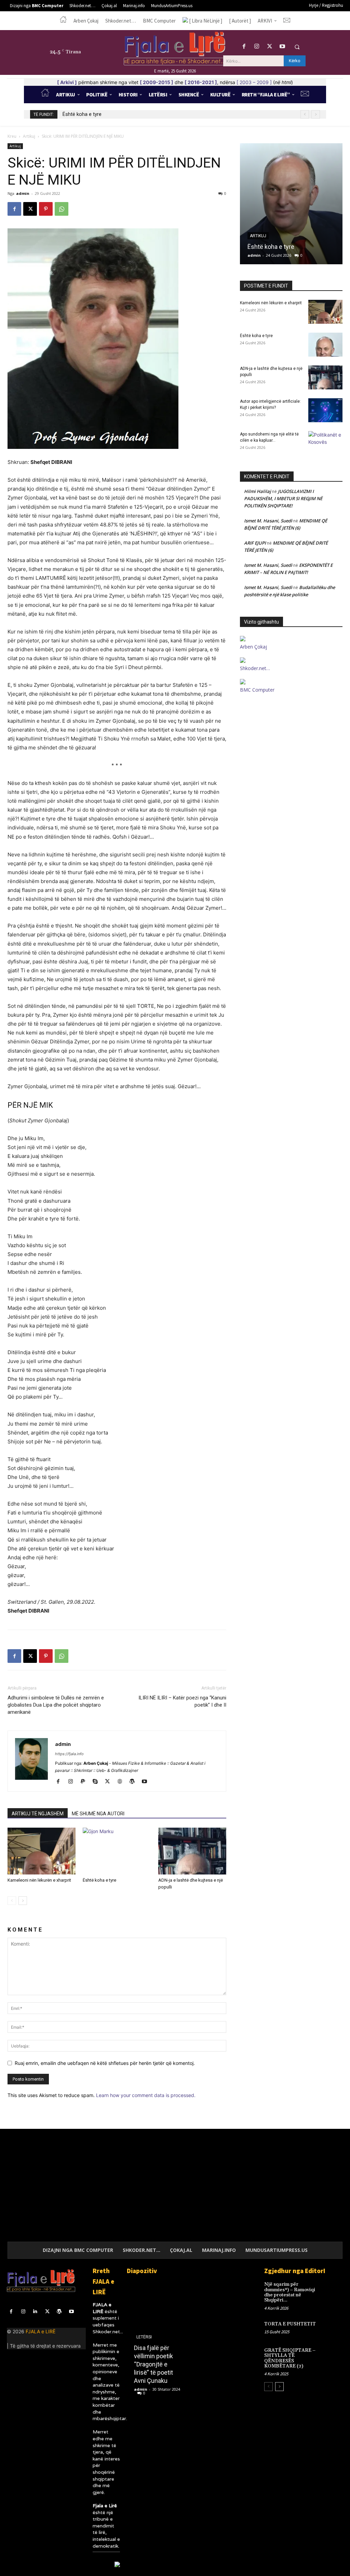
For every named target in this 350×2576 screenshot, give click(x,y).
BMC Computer (257, 690)
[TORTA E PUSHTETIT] (335, 2328)
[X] (270, 47)
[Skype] (98, 1782)
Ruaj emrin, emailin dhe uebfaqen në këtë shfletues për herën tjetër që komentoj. (105, 2063)
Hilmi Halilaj (258, 491)
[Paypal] (85, 1782)
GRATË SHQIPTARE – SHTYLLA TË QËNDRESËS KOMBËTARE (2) (290, 2358)
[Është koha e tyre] (117, 1851)
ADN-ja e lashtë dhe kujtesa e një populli (107, 114)
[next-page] (23, 1901)
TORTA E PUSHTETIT (290, 2324)
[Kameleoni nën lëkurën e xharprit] (42, 1851)
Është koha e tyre (99, 1880)
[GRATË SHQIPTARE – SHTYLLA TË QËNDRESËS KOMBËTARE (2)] (335, 2354)
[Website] (122, 1782)
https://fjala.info (69, 1754)
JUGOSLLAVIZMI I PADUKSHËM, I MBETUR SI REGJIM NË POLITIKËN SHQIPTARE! (283, 498)
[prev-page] (12, 1901)
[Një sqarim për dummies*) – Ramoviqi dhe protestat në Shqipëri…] (335, 2288)
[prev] (305, 114)
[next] (316, 114)
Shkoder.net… (255, 668)
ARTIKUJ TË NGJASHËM (38, 1814)
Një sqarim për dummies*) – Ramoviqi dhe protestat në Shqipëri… (290, 2292)
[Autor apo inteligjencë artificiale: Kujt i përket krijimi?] (325, 410)
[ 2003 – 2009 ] (254, 82)
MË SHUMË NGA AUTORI (98, 1814)
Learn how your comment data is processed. (146, 2095)
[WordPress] (134, 1782)
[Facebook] (244, 47)
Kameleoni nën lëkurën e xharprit (39, 1880)
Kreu (12, 136)
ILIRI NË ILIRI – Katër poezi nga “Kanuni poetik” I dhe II (182, 1701)
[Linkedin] (35, 2312)
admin (23, 193)
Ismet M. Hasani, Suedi (268, 521)
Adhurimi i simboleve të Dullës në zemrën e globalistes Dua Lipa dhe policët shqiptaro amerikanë (56, 1705)
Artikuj (29, 136)
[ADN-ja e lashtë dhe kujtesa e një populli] (192, 1851)
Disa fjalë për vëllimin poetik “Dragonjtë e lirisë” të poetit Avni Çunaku (153, 2364)
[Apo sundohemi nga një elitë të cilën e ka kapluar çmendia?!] (325, 443)
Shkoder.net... (108, 2332)
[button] (297, 47)
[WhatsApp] (62, 209)
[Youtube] (282, 47)
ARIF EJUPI (255, 543)
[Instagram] (257, 47)
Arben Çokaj (253, 647)
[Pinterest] (46, 209)
